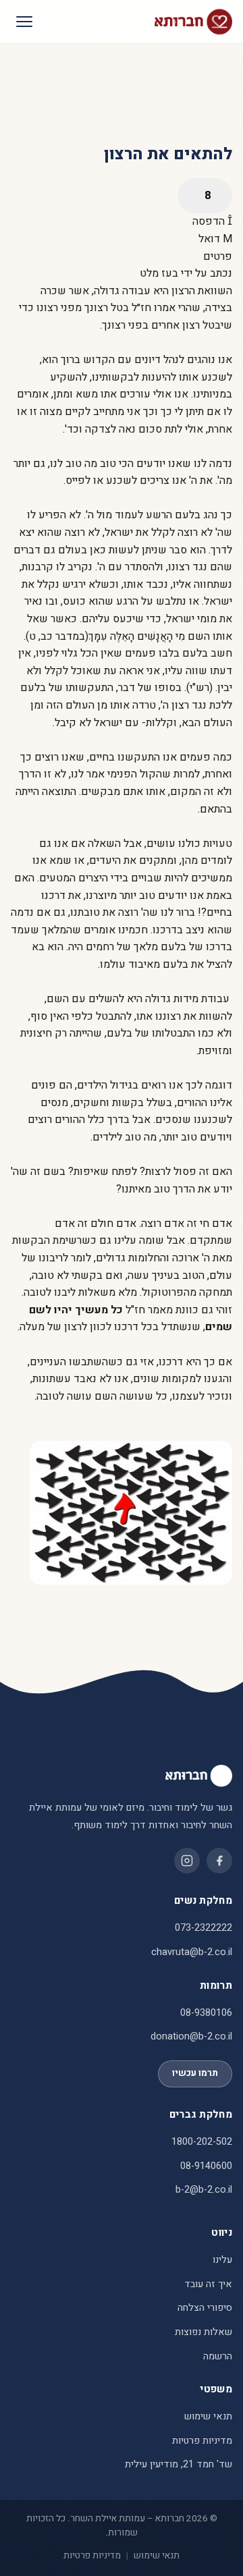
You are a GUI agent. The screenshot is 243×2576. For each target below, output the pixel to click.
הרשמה (218, 2356)
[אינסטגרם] (187, 1861)
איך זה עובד (208, 2284)
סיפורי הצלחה (205, 2308)
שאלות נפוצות (204, 2332)
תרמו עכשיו (195, 2073)
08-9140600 (206, 2166)
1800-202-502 (202, 2142)
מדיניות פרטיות (202, 2441)
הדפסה (210, 221)
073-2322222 (204, 1928)
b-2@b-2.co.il (204, 2190)
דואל (211, 239)
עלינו (222, 2260)
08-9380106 (206, 2013)
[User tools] (205, 196)
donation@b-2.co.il (191, 2036)
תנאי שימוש (208, 2416)
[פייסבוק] (219, 1861)
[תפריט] (24, 22)
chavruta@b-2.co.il (192, 1952)
